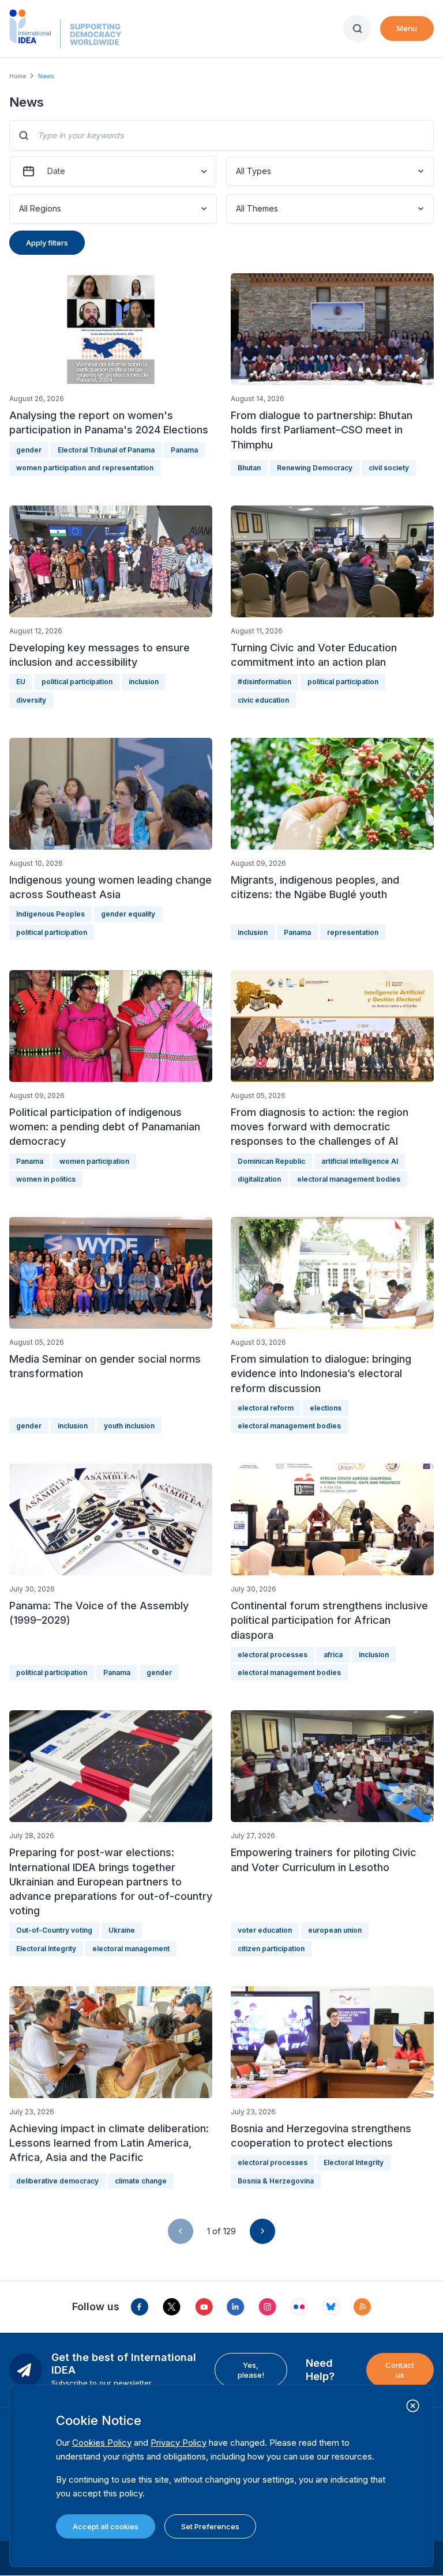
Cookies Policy (102, 2443)
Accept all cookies (106, 2526)
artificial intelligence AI (360, 1161)
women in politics (46, 1179)
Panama (184, 450)
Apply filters (47, 243)
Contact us (400, 2370)
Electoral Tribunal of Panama (106, 450)
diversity (31, 700)
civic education (263, 700)
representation (353, 932)
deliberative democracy (57, 2181)
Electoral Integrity (46, 1949)
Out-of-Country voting (54, 1930)
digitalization (259, 1179)
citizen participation (271, 1949)
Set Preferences (210, 2526)
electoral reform (266, 1408)
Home (18, 76)
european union (335, 1930)
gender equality (128, 914)
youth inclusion (129, 1426)
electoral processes (273, 1655)
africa (333, 1655)
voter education (265, 1930)
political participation (77, 682)
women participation (94, 1161)
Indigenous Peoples (50, 914)
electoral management (131, 1949)
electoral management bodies (349, 1179)
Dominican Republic (271, 1161)
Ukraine (122, 1930)
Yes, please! (251, 2370)
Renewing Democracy (315, 468)
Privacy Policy (179, 2443)
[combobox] (237, 171)
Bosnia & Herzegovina (276, 2181)
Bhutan (249, 468)
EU (21, 682)
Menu (407, 28)
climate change (141, 2181)
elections (326, 1408)
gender (29, 450)
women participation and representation (85, 468)
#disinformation (264, 682)
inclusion (144, 682)
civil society (389, 468)
